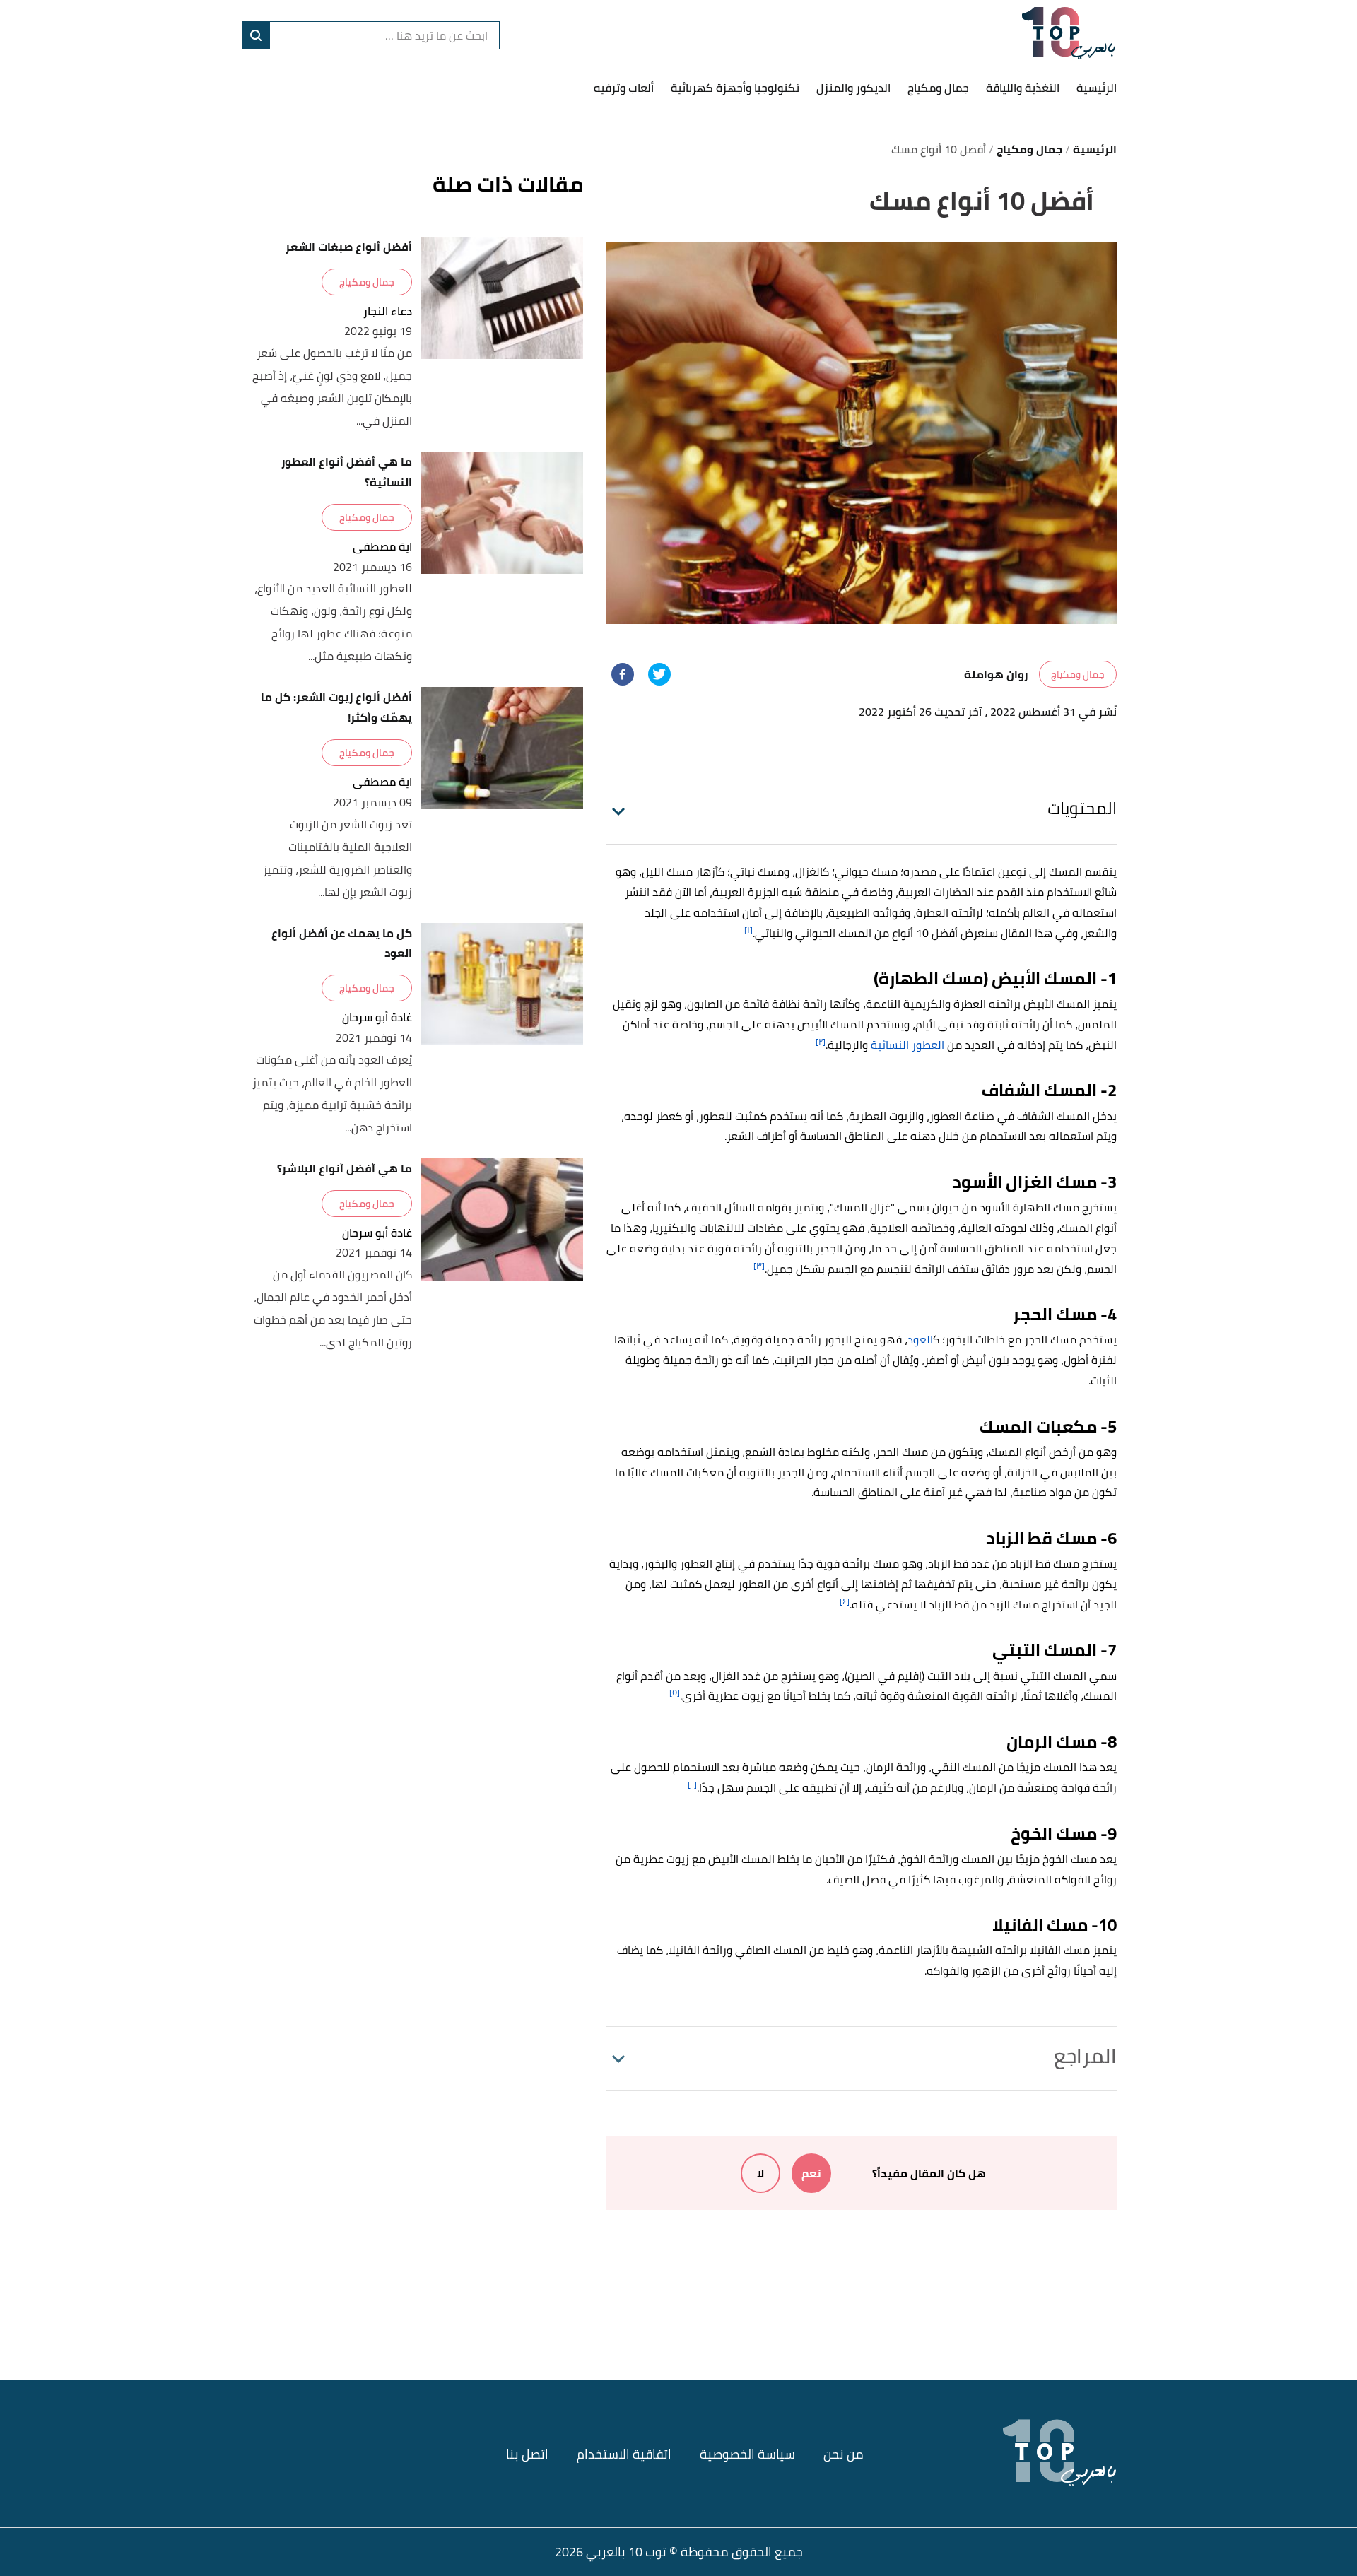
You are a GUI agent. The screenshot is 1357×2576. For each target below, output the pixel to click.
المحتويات (1082, 808)
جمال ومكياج (938, 88)
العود (920, 1339)
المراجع (1085, 2056)
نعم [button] (811, 2173)
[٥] (675, 1692)
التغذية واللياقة (1023, 88)
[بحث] (256, 35)
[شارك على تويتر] (659, 674)
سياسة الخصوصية (747, 2454)
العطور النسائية (907, 1045)
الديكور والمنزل (853, 88)
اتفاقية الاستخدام (624, 2454)
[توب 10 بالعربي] (1069, 35)
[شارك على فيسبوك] (623, 674)
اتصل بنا (527, 2454)
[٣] (759, 1265)
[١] (748, 930)
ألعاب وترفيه (624, 88)
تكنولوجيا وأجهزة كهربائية (735, 88)
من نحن (844, 2454)
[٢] (821, 1041)
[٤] (845, 1601)
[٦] (692, 1784)
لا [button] (760, 2173)
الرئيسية (1097, 88)
